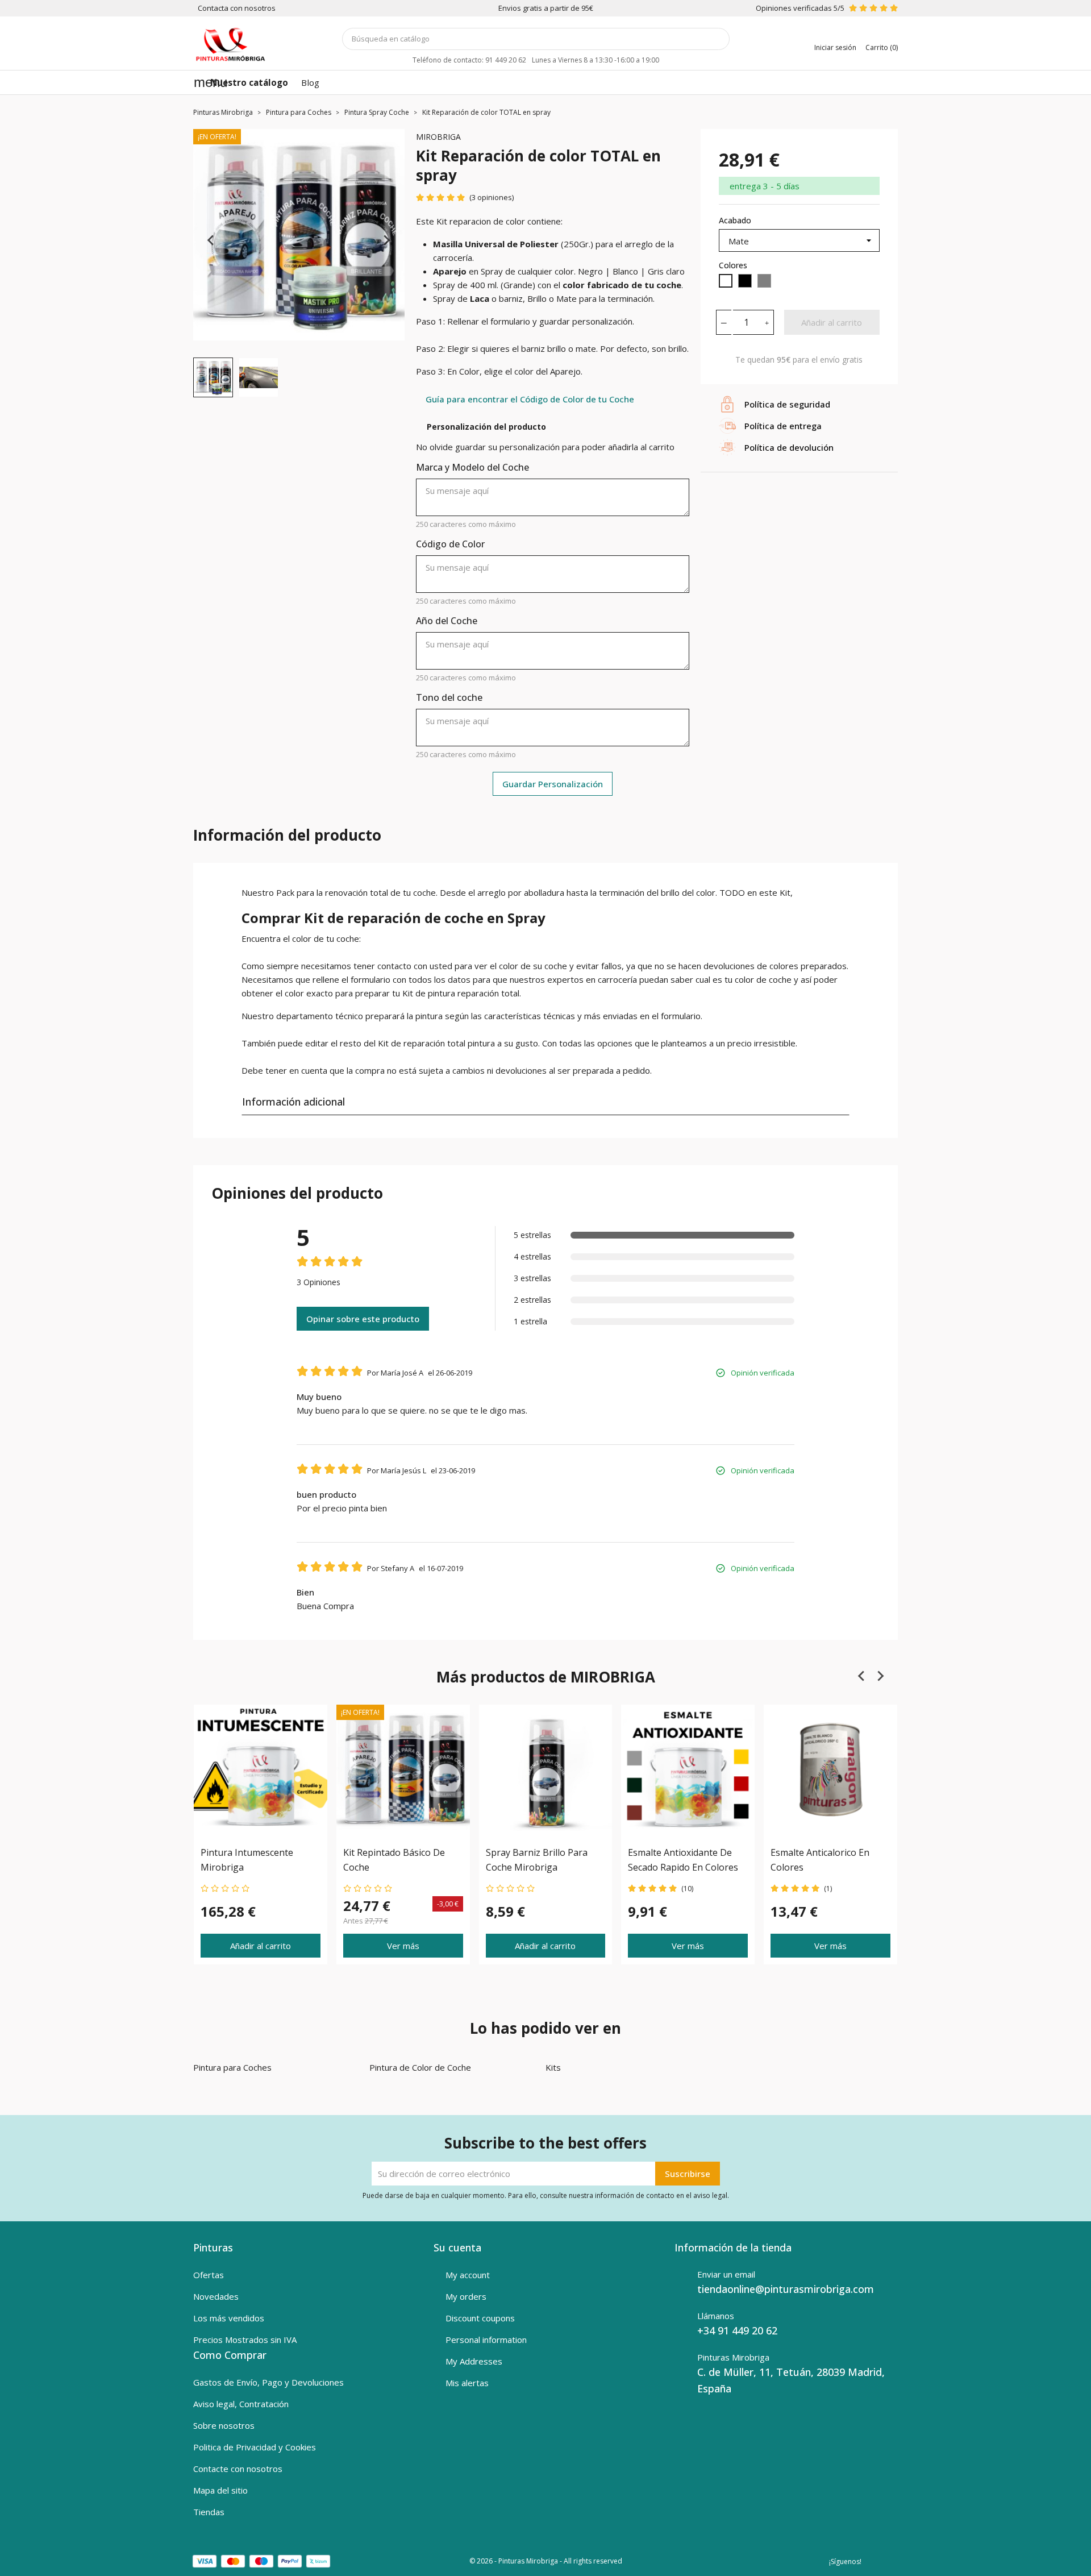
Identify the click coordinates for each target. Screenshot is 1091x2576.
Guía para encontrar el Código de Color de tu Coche (530, 399)
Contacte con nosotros (238, 2469)
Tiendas (209, 2512)
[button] (213, 377)
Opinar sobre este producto (363, 1319)
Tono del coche (449, 697)
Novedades (216, 2296)
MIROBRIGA (438, 137)
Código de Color (450, 544)
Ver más (403, 1945)
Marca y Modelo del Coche (472, 467)
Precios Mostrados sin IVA (245, 2340)
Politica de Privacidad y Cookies (255, 2447)
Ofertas (209, 2275)
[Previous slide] (211, 240)
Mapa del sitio (220, 2490)
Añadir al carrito (832, 322)
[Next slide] (386, 240)
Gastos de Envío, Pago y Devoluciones (268, 2382)
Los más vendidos (229, 2318)
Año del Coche (447, 621)
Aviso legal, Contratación (241, 2404)
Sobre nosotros (224, 2425)
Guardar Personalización (553, 784)
